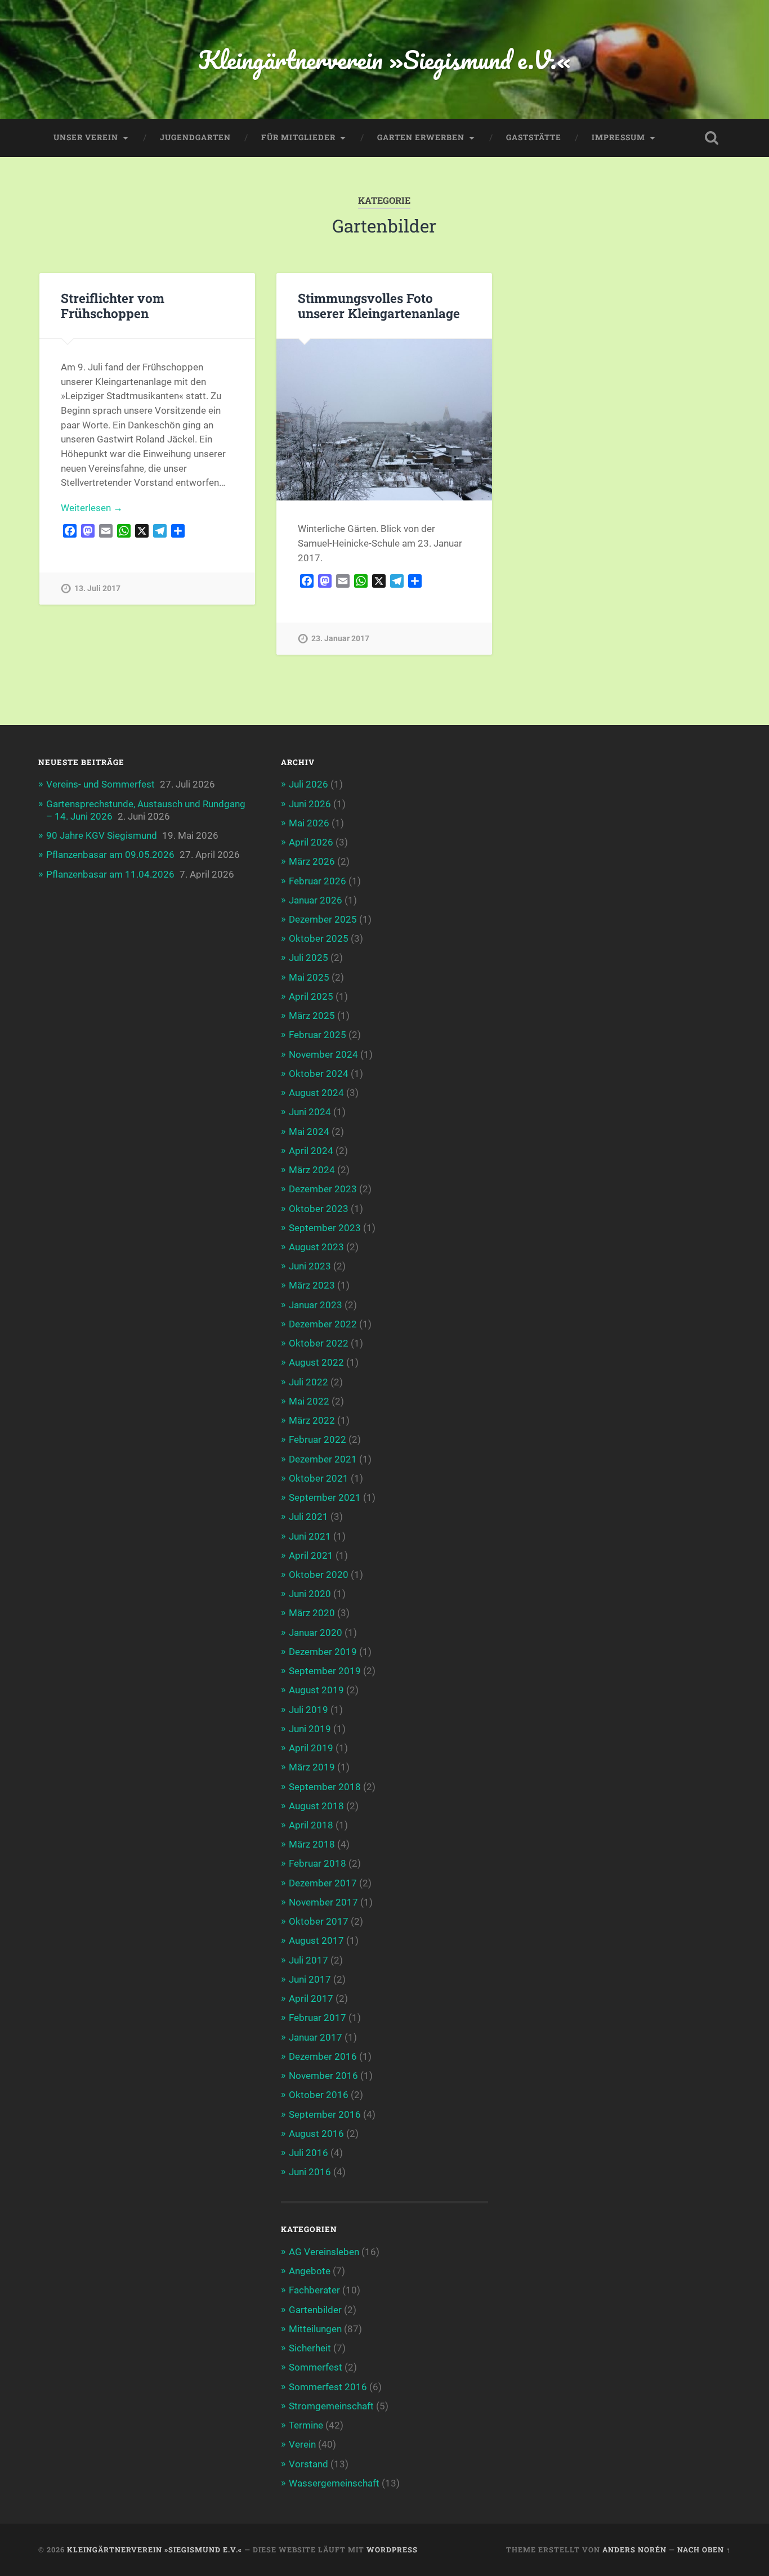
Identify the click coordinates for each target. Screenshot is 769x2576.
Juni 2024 (310, 1112)
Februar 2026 (318, 881)
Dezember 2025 (323, 919)
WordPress (392, 2550)
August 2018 (316, 1806)
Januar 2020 (316, 1633)
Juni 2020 (310, 1594)
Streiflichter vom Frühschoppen (113, 305)
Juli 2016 (309, 2153)
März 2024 (312, 1170)
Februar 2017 (318, 2018)
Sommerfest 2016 (328, 2387)
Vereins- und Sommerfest (100, 784)
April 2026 (311, 842)
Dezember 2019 (323, 1652)
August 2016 (316, 2134)
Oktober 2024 (319, 1074)
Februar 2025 (318, 1035)
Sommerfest (316, 2367)
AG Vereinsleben (324, 2252)
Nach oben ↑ (704, 2550)
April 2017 (311, 1998)
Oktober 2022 (319, 1343)
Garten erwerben (421, 137)
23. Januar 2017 (340, 639)
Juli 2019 (309, 1710)
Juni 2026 (310, 804)
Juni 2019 (310, 1729)
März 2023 (312, 1285)
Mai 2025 (309, 977)
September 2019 (325, 1671)
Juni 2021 (310, 1536)
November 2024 (323, 1054)
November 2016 (323, 2076)
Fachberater (314, 2290)
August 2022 (316, 1362)
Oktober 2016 (319, 2095)
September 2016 (325, 2114)
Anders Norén (634, 2550)
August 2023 (316, 1247)
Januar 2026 (316, 900)
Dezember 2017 (323, 1883)
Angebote (310, 2271)
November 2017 (323, 1902)
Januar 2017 (316, 2037)
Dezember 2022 (323, 1324)
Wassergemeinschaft (334, 2483)
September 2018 (325, 1787)
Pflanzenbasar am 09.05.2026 (110, 855)
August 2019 (316, 1690)
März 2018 (312, 1844)
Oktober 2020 (319, 1575)
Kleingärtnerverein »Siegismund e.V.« (384, 59)
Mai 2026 (309, 823)
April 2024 (311, 1151)
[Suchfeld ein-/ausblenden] (712, 138)
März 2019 (312, 1767)
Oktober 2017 (319, 1921)
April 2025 (311, 996)
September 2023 (325, 1228)
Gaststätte (534, 137)
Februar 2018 (318, 1863)
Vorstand (309, 2464)
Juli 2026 (309, 784)
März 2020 (312, 1613)
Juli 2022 (309, 1382)
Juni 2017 (310, 1979)
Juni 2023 (310, 1266)
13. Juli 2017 (97, 589)
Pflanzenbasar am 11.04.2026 (110, 874)
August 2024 (316, 1093)
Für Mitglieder (298, 137)
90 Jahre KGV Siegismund (102, 835)
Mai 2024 (309, 1132)
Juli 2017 (309, 1960)
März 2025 (312, 1016)
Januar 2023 (316, 1305)
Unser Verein (86, 137)
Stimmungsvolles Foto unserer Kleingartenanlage (379, 305)
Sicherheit (310, 2348)
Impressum (618, 137)
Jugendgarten (195, 137)
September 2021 (325, 1497)
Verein (302, 2444)
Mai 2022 (309, 1401)
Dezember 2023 (323, 1189)
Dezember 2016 (323, 2056)
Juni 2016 (310, 2172)
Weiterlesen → (92, 508)
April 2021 (311, 1555)
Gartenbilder (315, 2310)
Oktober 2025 (319, 938)
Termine (306, 2425)
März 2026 (312, 861)
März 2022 (312, 1420)
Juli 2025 (309, 958)
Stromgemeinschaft (331, 2406)
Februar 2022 (318, 1439)
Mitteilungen (315, 2329)
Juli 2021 (309, 1517)
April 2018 (311, 1825)
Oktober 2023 (319, 1209)
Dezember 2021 (323, 1459)
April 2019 (311, 1748)
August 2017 (316, 1940)
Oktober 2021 (319, 1478)
